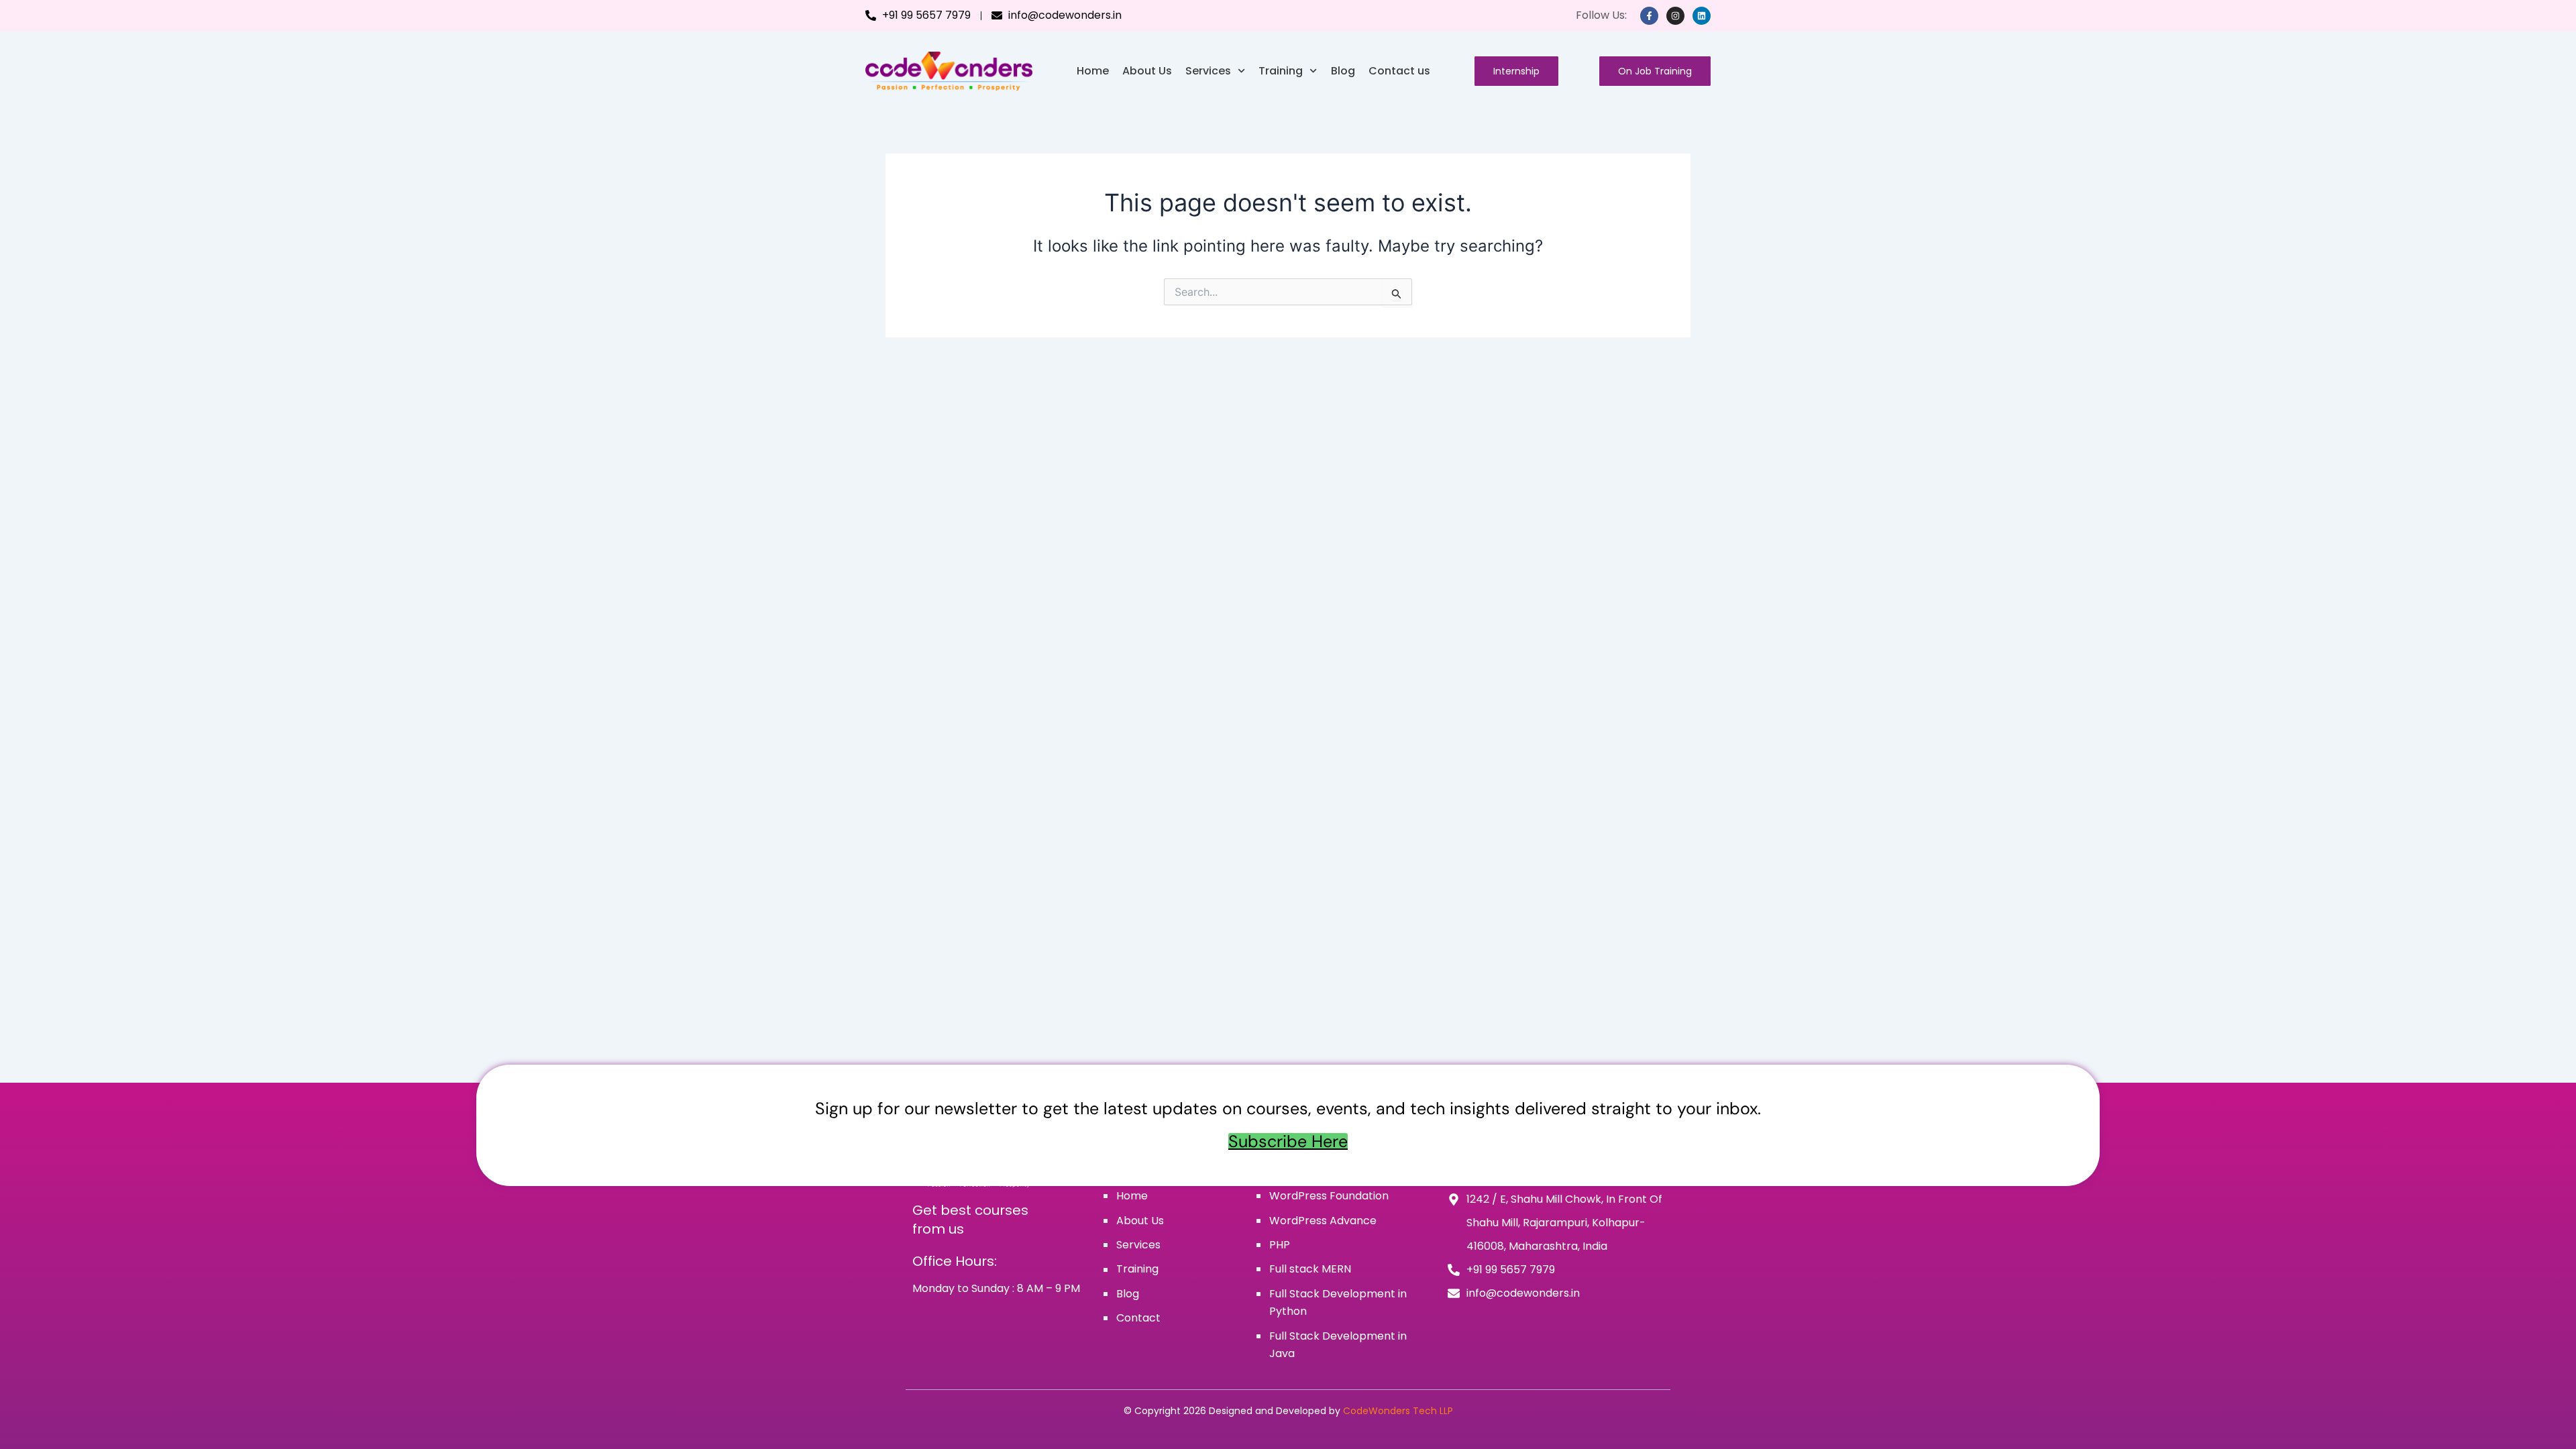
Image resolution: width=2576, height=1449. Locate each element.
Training (1281, 71)
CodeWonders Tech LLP (1398, 1411)
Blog (1343, 71)
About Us (1147, 71)
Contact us (1399, 71)
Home (1093, 71)
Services (1208, 71)
